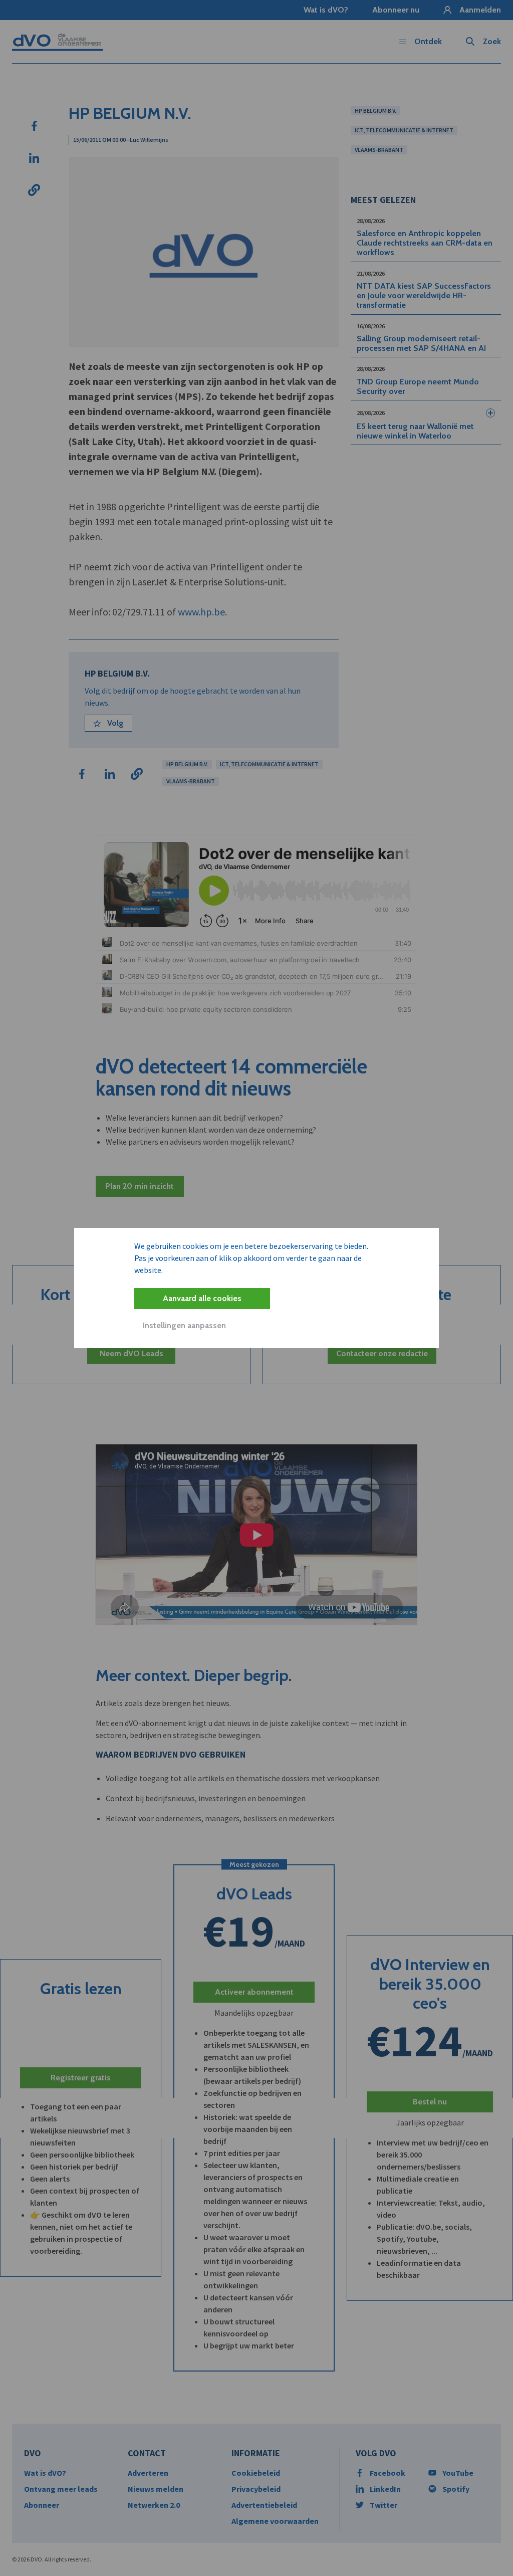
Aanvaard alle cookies (202, 1298)
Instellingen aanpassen (184, 1325)
